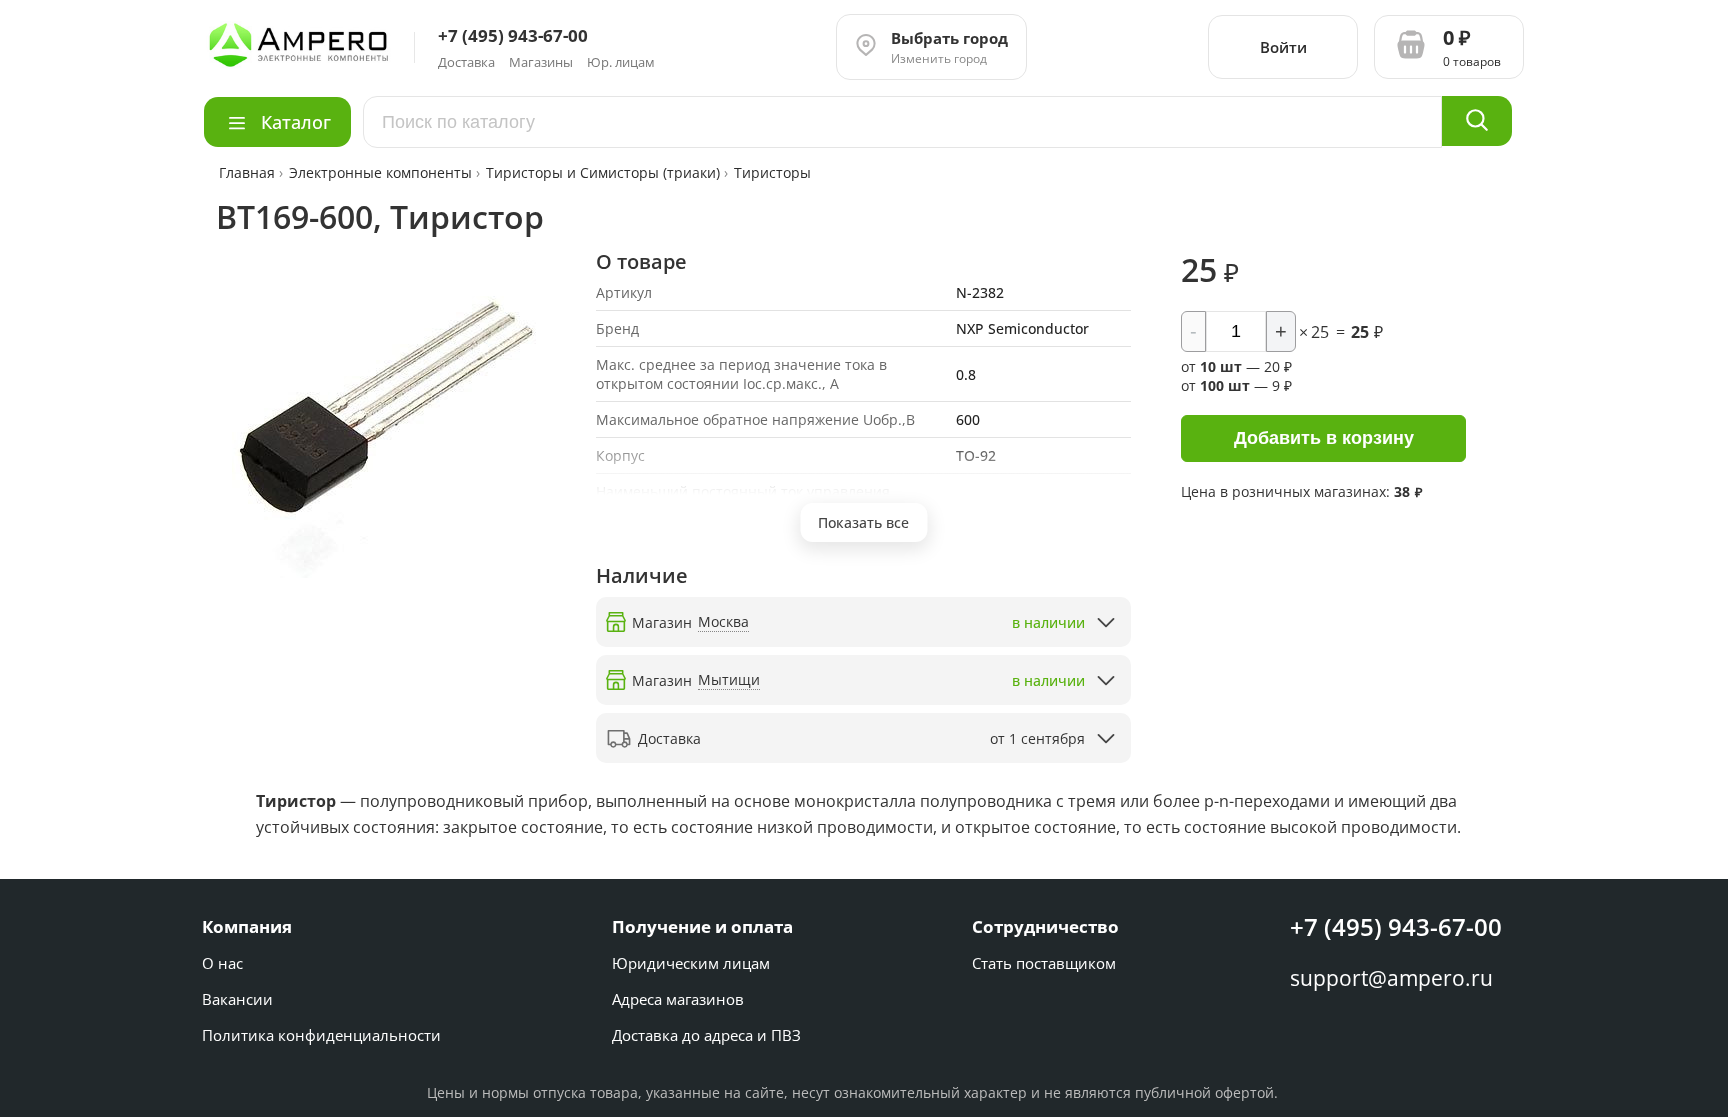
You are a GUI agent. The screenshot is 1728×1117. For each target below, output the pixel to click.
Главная (249, 172)
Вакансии (237, 999)
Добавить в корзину (1324, 438)
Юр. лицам (621, 62)
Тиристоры (772, 172)
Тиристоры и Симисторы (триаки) (603, 172)
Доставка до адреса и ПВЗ (706, 1035)
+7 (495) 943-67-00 (1396, 926)
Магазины (541, 62)
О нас (222, 963)
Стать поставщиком (1044, 963)
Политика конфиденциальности (321, 1035)
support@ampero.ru (1391, 978)
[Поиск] (1477, 121)
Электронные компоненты (380, 172)
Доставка (466, 62)
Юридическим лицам (691, 963)
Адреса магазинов (678, 999)
